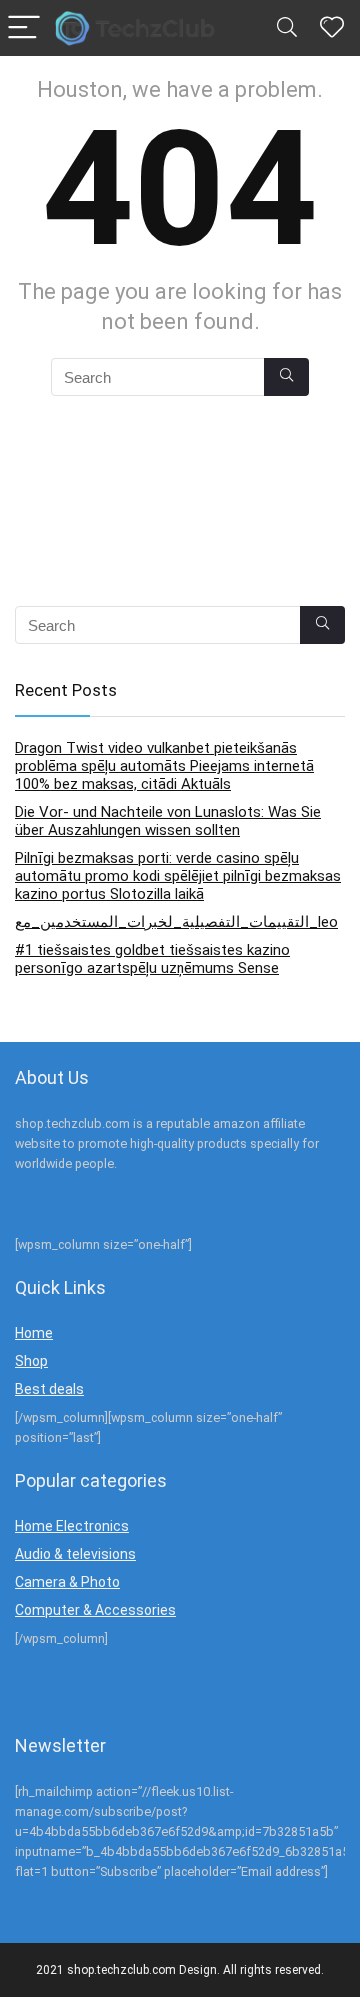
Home (34, 1333)
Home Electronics (72, 1526)
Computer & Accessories (95, 1610)
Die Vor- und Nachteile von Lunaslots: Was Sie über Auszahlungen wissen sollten (168, 821)
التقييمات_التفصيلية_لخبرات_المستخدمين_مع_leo (176, 922)
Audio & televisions (75, 1554)
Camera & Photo (67, 1582)
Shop (31, 1361)
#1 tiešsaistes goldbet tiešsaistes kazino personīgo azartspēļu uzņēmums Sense (152, 959)
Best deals (49, 1389)
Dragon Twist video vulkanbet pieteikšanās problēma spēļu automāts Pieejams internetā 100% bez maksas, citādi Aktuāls (164, 766)
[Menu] (24, 28)
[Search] (287, 28)
